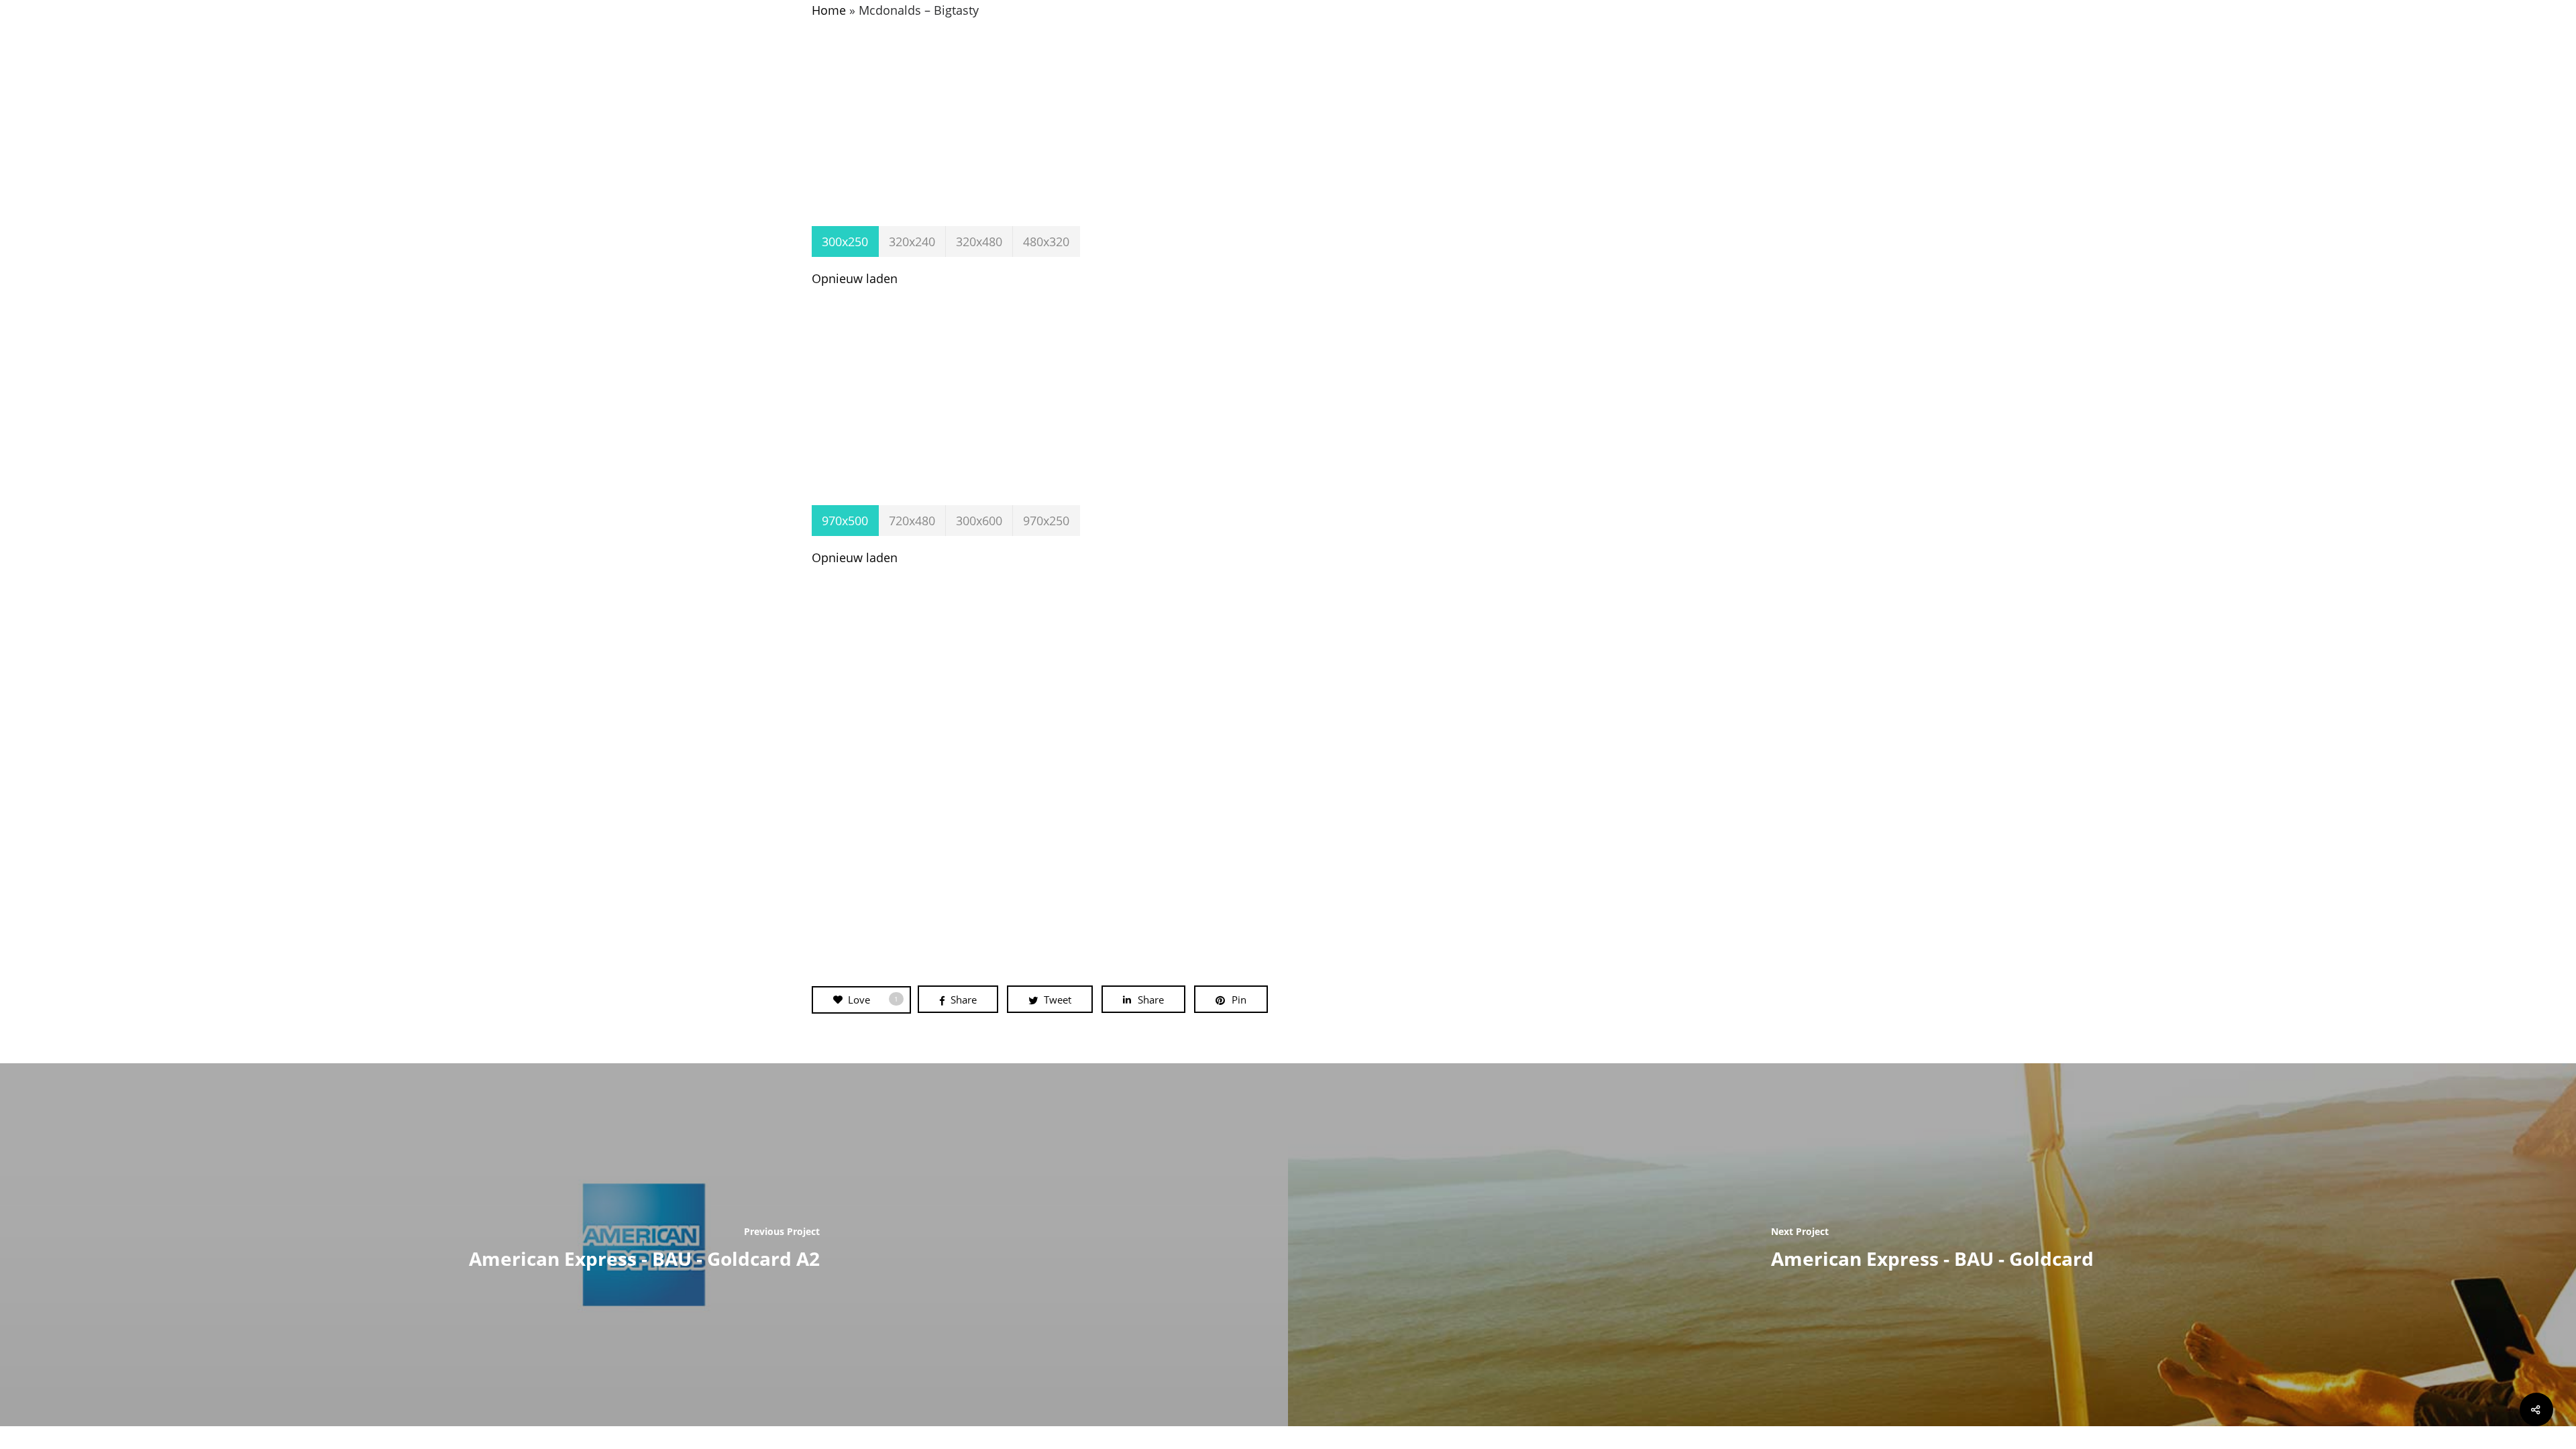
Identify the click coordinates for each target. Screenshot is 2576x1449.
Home (829, 10)
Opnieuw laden (855, 278)
